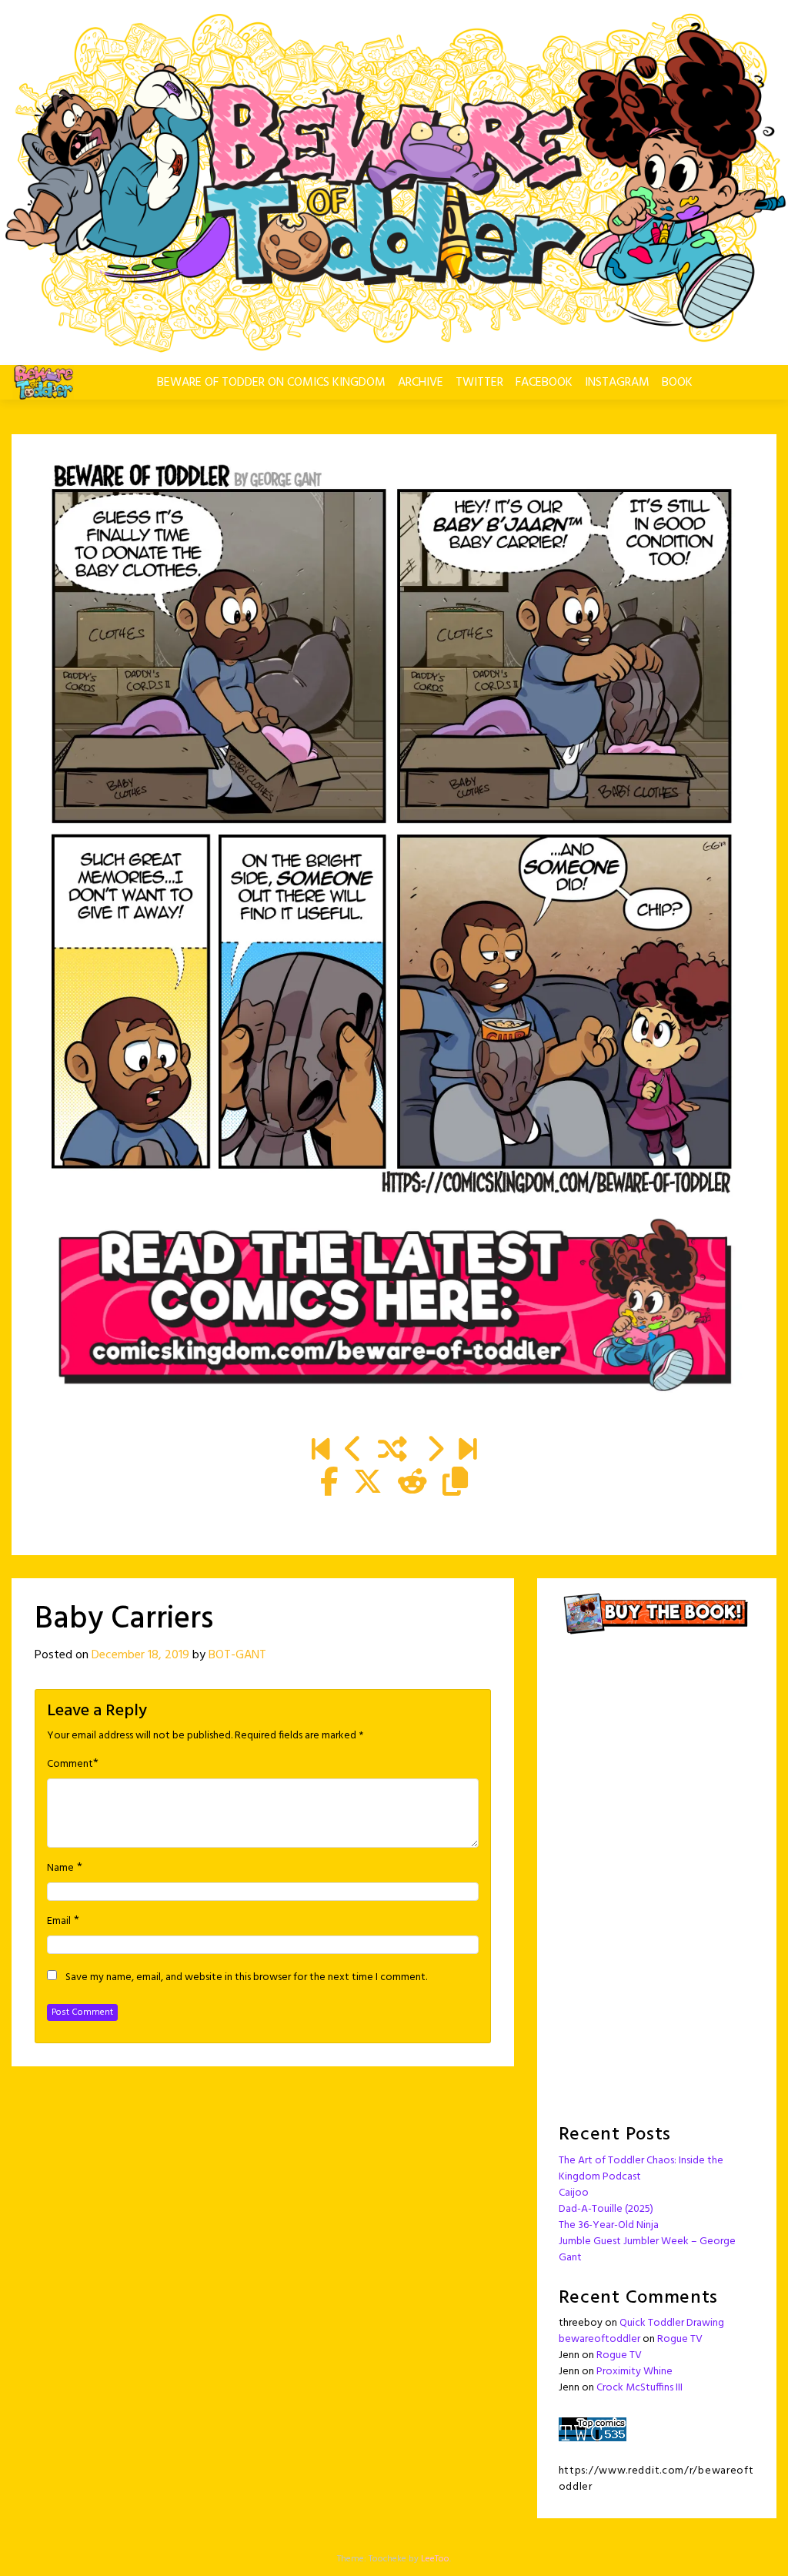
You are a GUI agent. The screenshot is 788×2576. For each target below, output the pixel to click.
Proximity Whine (634, 2372)
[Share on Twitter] (368, 1484)
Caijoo (574, 2193)
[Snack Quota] (467, 1451)
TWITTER (479, 383)
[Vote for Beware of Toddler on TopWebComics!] (593, 2429)
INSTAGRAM (617, 383)
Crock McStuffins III (639, 2388)
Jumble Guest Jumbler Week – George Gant (647, 2250)
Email (59, 1922)
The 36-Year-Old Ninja (609, 2225)
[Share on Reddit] (412, 1484)
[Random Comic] (392, 1451)
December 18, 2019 (140, 1655)
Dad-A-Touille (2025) (606, 2209)
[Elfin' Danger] (434, 1451)
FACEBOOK (544, 383)
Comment (70, 1765)
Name (60, 1868)
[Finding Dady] (321, 1451)
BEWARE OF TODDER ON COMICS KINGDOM (271, 383)
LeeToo (435, 2559)
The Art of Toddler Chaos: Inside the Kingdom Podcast (641, 2169)
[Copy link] (455, 1484)
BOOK (677, 383)
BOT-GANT (237, 1655)
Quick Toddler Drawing (672, 2323)
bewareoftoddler (599, 2339)
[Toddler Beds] (354, 1451)
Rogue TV (680, 2339)
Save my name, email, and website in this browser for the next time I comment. (246, 1978)
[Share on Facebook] (329, 1484)
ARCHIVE (421, 383)
